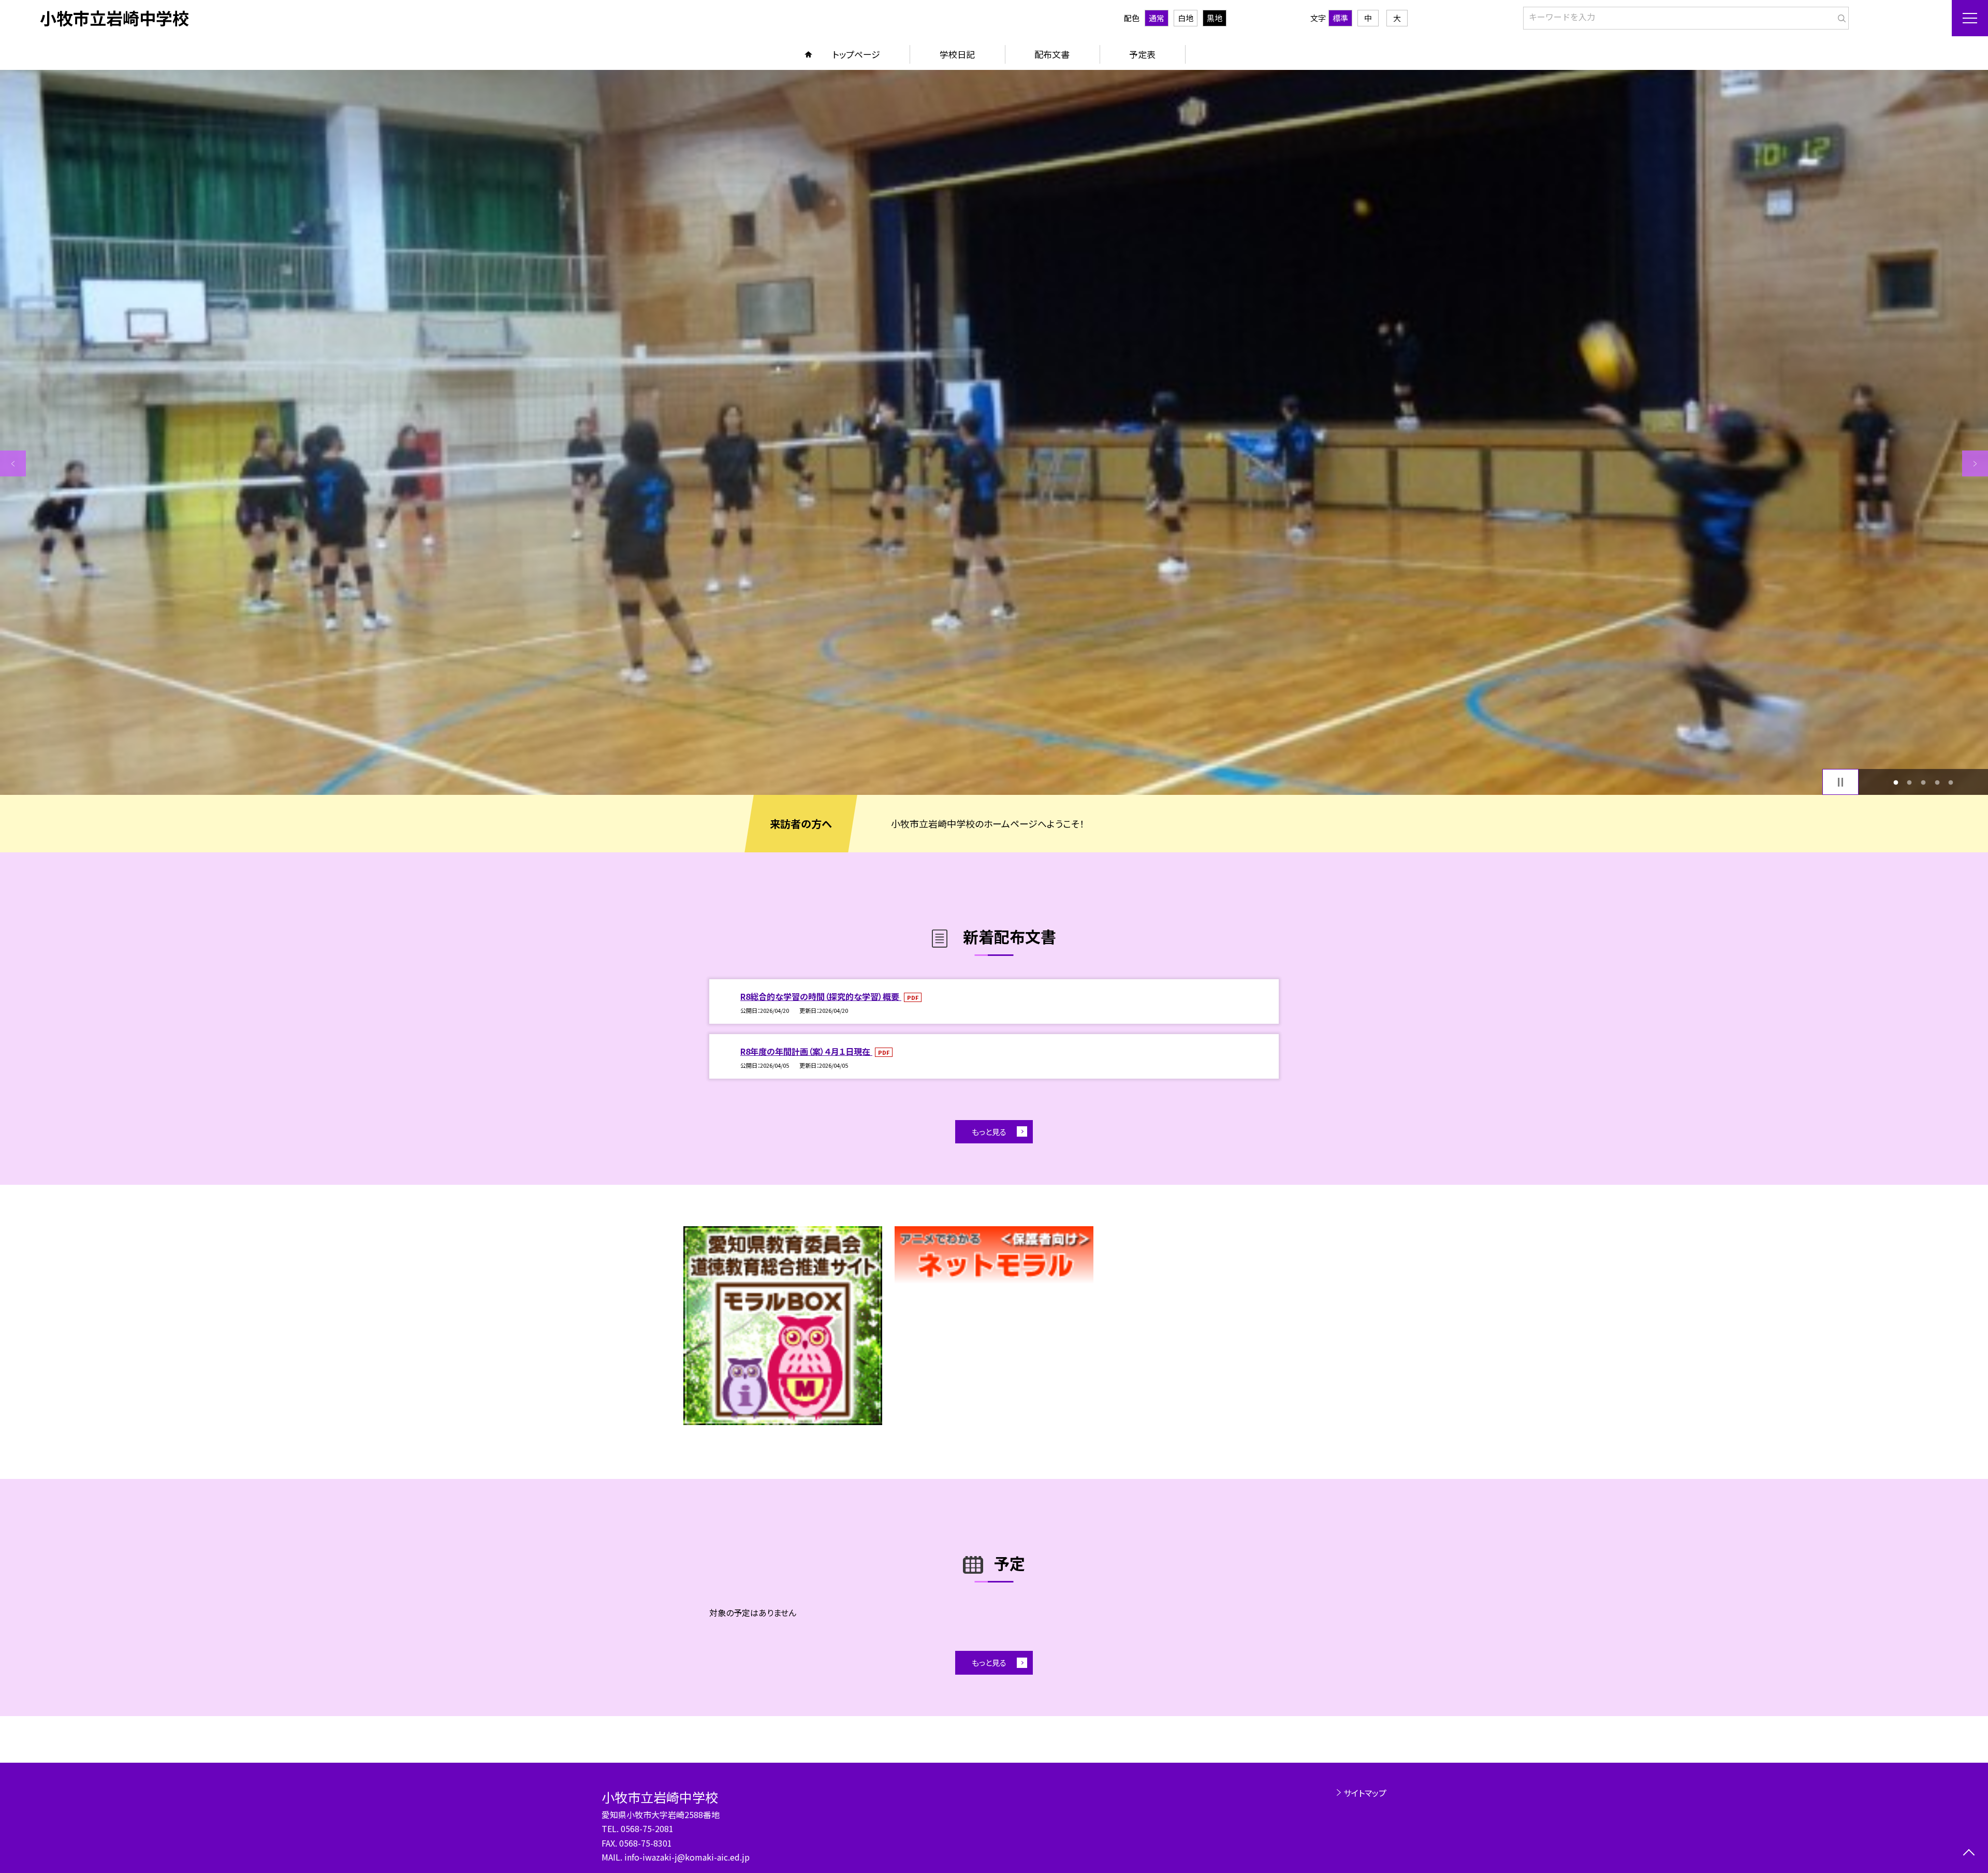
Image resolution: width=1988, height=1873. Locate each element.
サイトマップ (1365, 1793)
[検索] (1840, 16)
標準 (1340, 18)
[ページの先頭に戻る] (1969, 1854)
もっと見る (989, 1132)
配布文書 (1052, 54)
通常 (1157, 18)
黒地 (1215, 18)
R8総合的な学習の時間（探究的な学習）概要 (821, 996)
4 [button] (1937, 782)
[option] (994, 432)
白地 (1186, 18)
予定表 (1142, 54)
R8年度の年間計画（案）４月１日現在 (806, 1051)
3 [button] (1924, 782)
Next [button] (1975, 463)
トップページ (856, 54)
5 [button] (1951, 782)
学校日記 (957, 54)
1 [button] (1896, 782)
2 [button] (1910, 782)
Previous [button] (13, 463)
